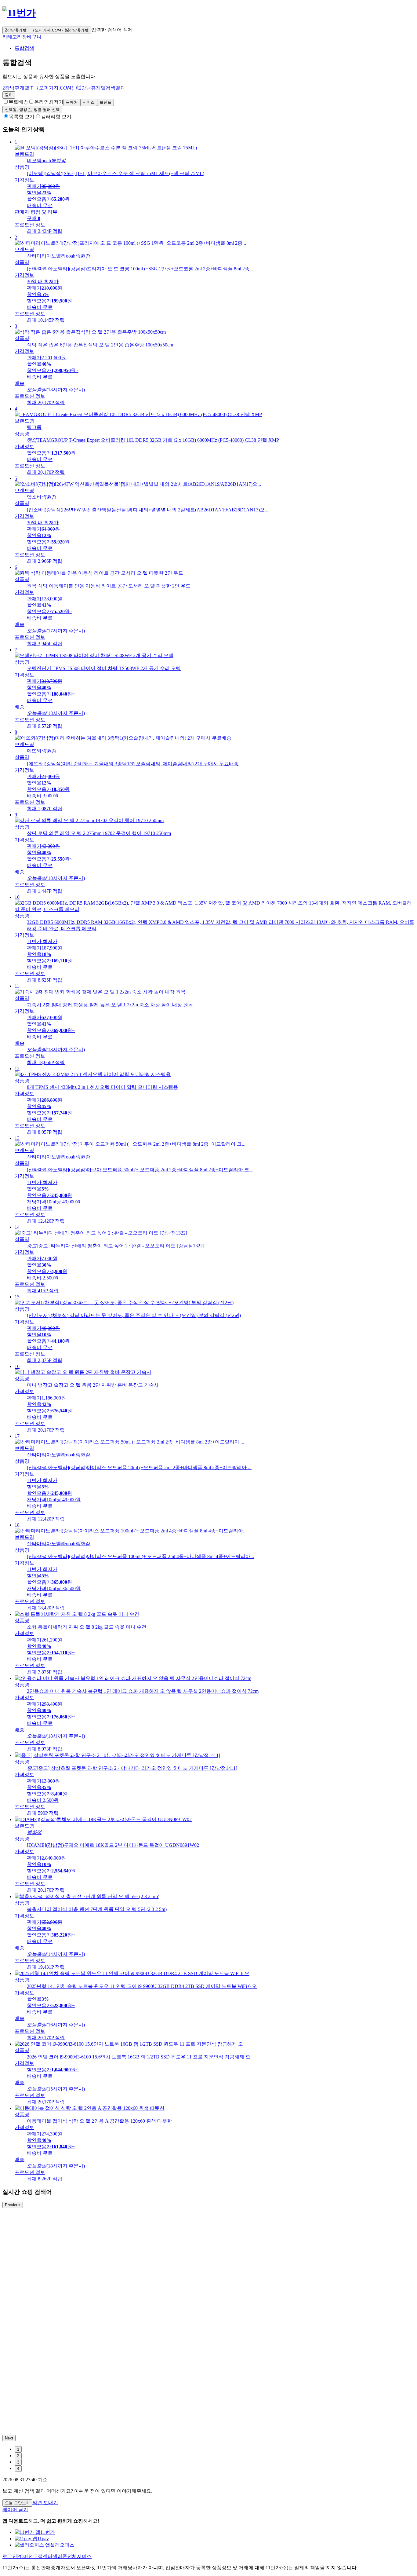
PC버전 (25, 2556)
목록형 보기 (22, 117)
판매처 (72, 102)
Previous (13, 2205)
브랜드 (105, 102)
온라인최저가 (49, 102)
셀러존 (60, 2556)
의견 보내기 (45, 2503)
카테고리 (12, 37)
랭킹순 (32, 110)
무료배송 (18, 102)
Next (9, 2438)
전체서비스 (79, 2556)
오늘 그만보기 (17, 2503)
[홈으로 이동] (19, 13)
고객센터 (43, 2556)
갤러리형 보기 (56, 117)
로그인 (10, 2556)
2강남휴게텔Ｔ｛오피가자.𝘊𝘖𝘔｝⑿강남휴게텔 (47, 30)
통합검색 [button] (24, 48)
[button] (161, 30)
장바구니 (32, 37)
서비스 (89, 102)
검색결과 (64, 88)
